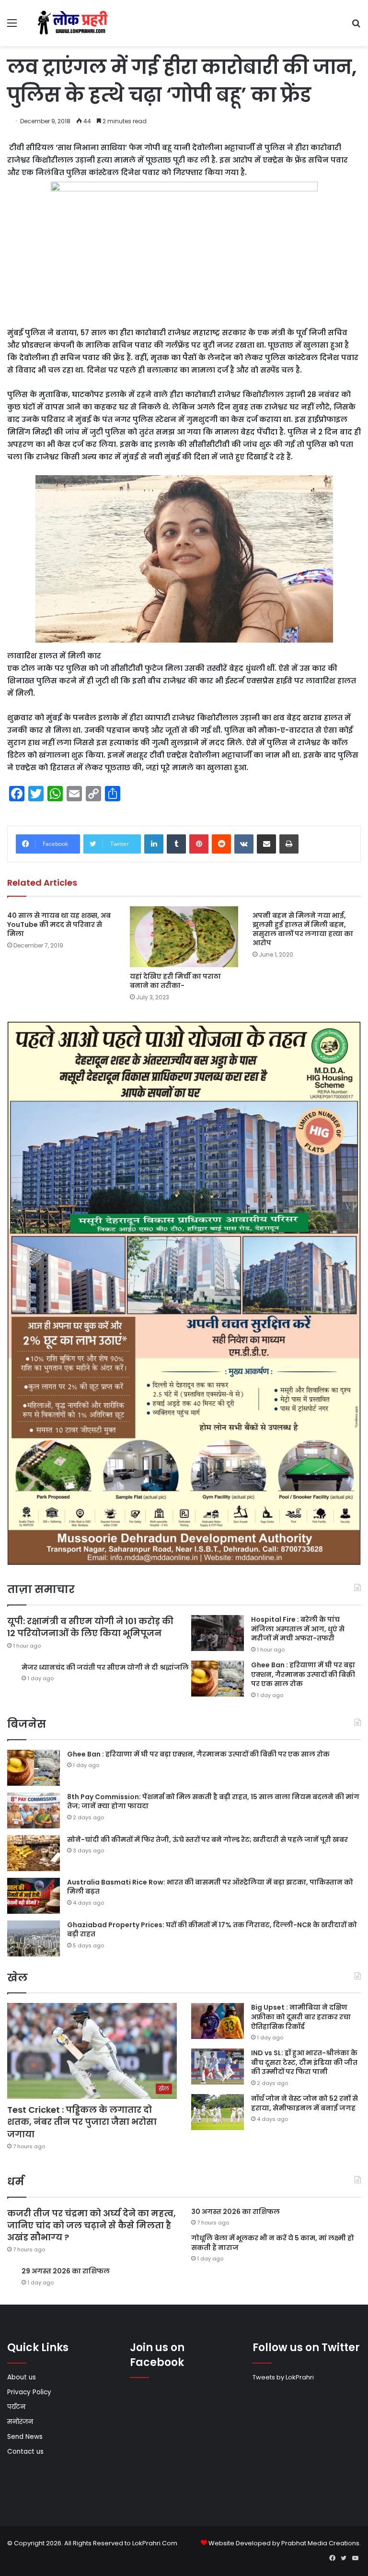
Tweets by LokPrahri (283, 2377)
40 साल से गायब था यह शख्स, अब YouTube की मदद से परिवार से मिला (59, 925)
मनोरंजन (20, 2422)
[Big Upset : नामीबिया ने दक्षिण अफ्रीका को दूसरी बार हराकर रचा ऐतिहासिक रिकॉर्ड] (218, 2021)
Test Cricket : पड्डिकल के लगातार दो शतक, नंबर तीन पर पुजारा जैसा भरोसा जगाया (82, 2122)
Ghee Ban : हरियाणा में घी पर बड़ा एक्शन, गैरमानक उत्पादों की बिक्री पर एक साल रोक (303, 1674)
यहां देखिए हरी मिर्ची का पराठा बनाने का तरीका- (175, 981)
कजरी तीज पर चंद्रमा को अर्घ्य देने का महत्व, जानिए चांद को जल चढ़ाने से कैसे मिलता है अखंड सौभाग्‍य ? (92, 2225)
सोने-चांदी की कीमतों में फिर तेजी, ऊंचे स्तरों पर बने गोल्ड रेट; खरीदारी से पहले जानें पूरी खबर (207, 1839)
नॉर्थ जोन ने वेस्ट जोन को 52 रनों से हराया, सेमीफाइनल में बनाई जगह (305, 2103)
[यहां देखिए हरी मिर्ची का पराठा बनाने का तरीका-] (184, 937)
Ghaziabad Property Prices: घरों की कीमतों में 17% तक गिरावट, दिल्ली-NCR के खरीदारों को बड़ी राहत (212, 1930)
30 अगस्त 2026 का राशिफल (236, 2212)
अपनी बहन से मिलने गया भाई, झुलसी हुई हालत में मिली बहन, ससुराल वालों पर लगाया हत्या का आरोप (303, 929)
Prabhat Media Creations (320, 2543)
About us (22, 2377)
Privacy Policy (29, 2392)
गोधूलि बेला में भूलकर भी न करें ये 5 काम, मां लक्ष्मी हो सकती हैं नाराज (273, 2243)
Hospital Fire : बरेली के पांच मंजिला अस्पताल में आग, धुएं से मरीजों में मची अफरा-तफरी (298, 1629)
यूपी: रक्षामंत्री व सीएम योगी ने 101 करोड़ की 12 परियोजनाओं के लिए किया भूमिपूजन (90, 1627)
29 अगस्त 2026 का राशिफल (66, 2271)
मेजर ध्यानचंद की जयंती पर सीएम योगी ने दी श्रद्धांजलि (105, 1667)
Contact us (25, 2452)
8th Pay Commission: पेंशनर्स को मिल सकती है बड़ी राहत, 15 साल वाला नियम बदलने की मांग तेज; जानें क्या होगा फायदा (213, 1802)
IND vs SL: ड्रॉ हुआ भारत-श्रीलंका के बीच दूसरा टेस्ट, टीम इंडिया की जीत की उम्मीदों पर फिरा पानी (304, 2062)
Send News (25, 2437)
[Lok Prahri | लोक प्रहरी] (75, 23)
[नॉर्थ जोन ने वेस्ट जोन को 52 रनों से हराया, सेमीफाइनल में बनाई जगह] (218, 2112)
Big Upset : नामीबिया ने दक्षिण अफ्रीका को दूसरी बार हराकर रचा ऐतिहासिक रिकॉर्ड (301, 2017)
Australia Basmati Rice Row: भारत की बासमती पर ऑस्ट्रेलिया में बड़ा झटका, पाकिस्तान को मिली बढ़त (210, 1887)
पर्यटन (16, 2407)
